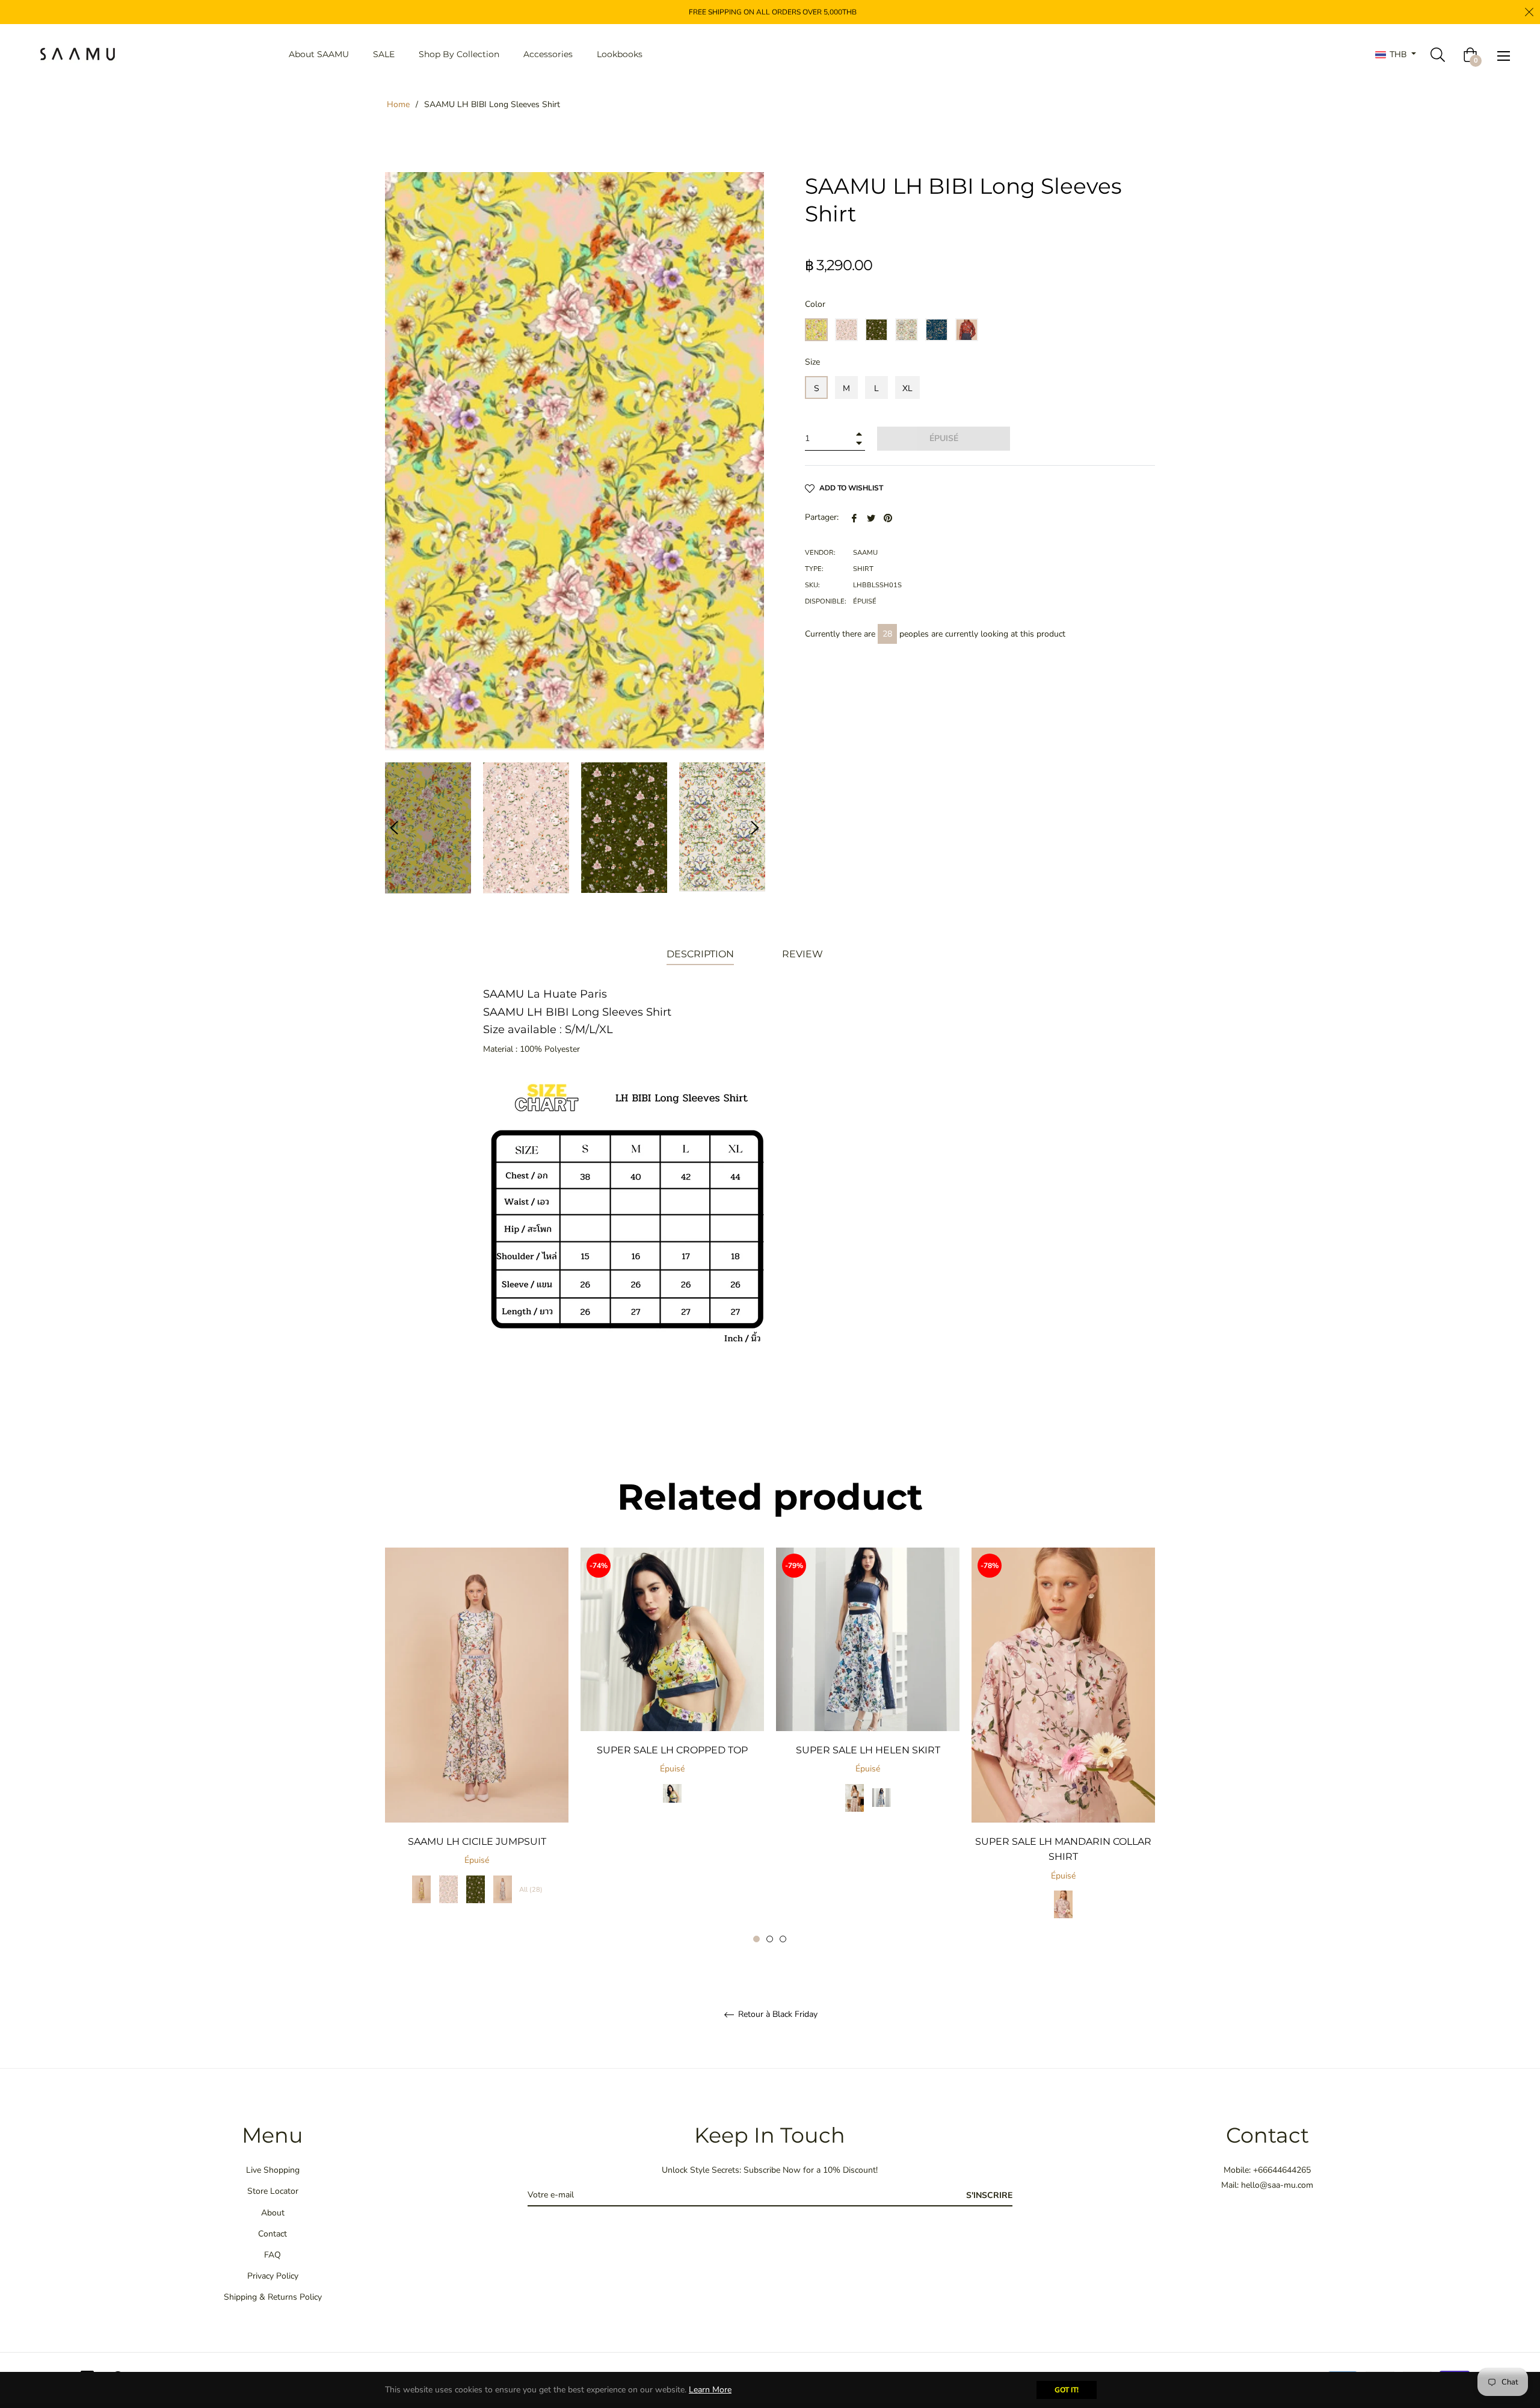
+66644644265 (1282, 2170)
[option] (477, 1738)
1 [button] (756, 1939)
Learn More (710, 2390)
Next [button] (755, 828)
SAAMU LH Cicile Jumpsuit (477, 1842)
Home (398, 104)
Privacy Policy (273, 2276)
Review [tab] (804, 954)
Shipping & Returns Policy (273, 2297)
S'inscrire (989, 2195)
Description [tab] (700, 954)
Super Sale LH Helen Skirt (868, 1750)
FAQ (273, 2255)
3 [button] (783, 1939)
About (273, 2213)
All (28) (531, 1890)
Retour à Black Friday (777, 2015)
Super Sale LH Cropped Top (672, 1750)
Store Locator (273, 2191)
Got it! (1067, 2390)
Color (815, 304)
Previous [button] (394, 828)
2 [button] (770, 1939)
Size (812, 362)
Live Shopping (273, 2170)
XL (907, 388)
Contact (273, 2234)
